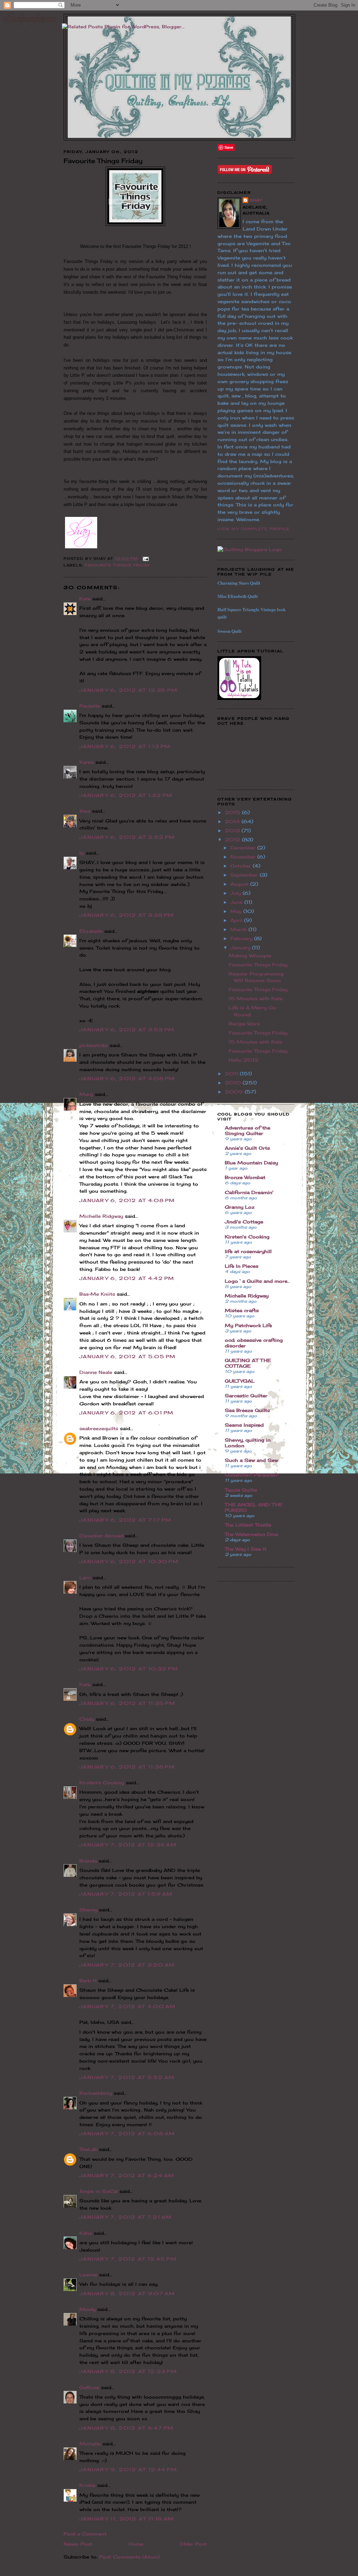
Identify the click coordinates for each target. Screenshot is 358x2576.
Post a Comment (85, 2534)
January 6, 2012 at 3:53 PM (127, 1030)
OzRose (89, 2387)
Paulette (90, 706)
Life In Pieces (242, 1266)
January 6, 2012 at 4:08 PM (127, 1078)
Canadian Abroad (101, 1536)
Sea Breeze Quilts (247, 1410)
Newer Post (78, 2544)
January (241, 947)
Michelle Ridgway (101, 1216)
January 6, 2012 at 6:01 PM (127, 1413)
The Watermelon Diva (251, 1534)
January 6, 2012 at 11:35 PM (127, 1703)
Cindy (87, 1719)
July (237, 893)
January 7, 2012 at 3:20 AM (127, 1965)
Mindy (87, 2309)
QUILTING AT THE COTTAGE (248, 1363)
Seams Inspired (244, 1425)
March (239, 929)
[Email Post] (145, 558)
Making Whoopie (250, 956)
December (244, 848)
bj (82, 853)
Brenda (88, 1861)
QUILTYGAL (240, 1381)
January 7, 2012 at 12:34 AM (128, 1845)
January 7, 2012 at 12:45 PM (128, 2259)
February (242, 938)
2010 (234, 1083)
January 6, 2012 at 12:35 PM (128, 690)
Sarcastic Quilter (246, 1396)
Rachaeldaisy (96, 2093)
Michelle (90, 2444)
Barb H (88, 1981)
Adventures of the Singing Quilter (248, 1130)
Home (136, 2544)
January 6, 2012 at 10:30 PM (129, 1561)
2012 (233, 840)
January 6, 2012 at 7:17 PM (126, 1520)
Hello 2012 (244, 1060)
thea (85, 811)
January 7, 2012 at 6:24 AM (127, 2175)
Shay (256, 200)
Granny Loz (240, 1207)
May (237, 911)
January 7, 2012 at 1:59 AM (126, 1894)
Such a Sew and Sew (251, 1460)
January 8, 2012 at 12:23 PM (128, 2371)
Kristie (87, 2485)
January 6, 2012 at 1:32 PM (126, 795)
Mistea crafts (242, 1310)
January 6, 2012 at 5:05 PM (128, 1356)
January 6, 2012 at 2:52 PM (127, 837)
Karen (87, 762)
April (237, 920)
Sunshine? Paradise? (252, 1475)
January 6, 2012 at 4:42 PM (127, 1278)
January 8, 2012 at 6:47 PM (127, 2428)
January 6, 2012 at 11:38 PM (127, 1767)
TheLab (88, 2149)
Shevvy (88, 1910)
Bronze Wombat (245, 1177)
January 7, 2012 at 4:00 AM (128, 2006)
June (237, 902)
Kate (85, 599)
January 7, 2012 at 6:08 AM (127, 2134)
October (242, 866)
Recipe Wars (244, 1024)
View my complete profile (253, 529)
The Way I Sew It (246, 1549)
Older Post (193, 2544)
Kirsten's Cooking (102, 1783)
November (244, 857)
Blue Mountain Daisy (251, 1163)
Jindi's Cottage (244, 1222)
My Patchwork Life (248, 1325)
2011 (232, 1074)
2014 (233, 821)
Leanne (88, 2275)
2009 (235, 1092)
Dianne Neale (96, 1372)
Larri (85, 1578)
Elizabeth (91, 931)
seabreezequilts (99, 1428)
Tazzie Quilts (241, 1490)
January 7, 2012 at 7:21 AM (126, 2217)
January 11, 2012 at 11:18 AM (127, 2519)
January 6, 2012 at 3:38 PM (127, 915)
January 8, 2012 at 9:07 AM (127, 2293)
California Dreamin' (249, 1192)
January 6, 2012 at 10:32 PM (129, 1669)
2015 (233, 812)
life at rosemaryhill (248, 1251)
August (240, 884)
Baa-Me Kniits (97, 1294)
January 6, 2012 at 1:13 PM (125, 746)
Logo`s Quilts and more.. (257, 1281)
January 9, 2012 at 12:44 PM (128, 2469)
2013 (233, 830)
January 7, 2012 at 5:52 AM (127, 2077)
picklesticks (94, 1045)
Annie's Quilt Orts (247, 1148)
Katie (86, 2233)
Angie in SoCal (99, 2191)
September (245, 875)
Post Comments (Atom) (130, 2557)
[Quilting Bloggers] (250, 549)
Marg (86, 1094)
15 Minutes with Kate (256, 998)
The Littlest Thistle (248, 1525)
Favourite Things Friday (117, 565)
